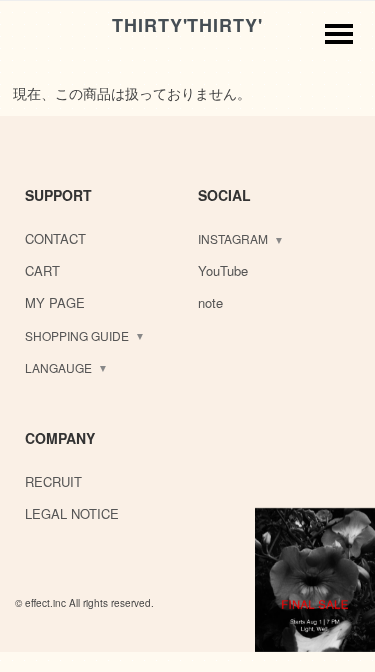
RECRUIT (53, 481)
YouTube (223, 270)
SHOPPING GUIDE (77, 335)
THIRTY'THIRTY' (187, 25)
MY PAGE (55, 302)
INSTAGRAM (233, 238)
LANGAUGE (58, 367)
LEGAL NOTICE (72, 513)
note (210, 302)
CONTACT (55, 238)
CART (42, 270)
